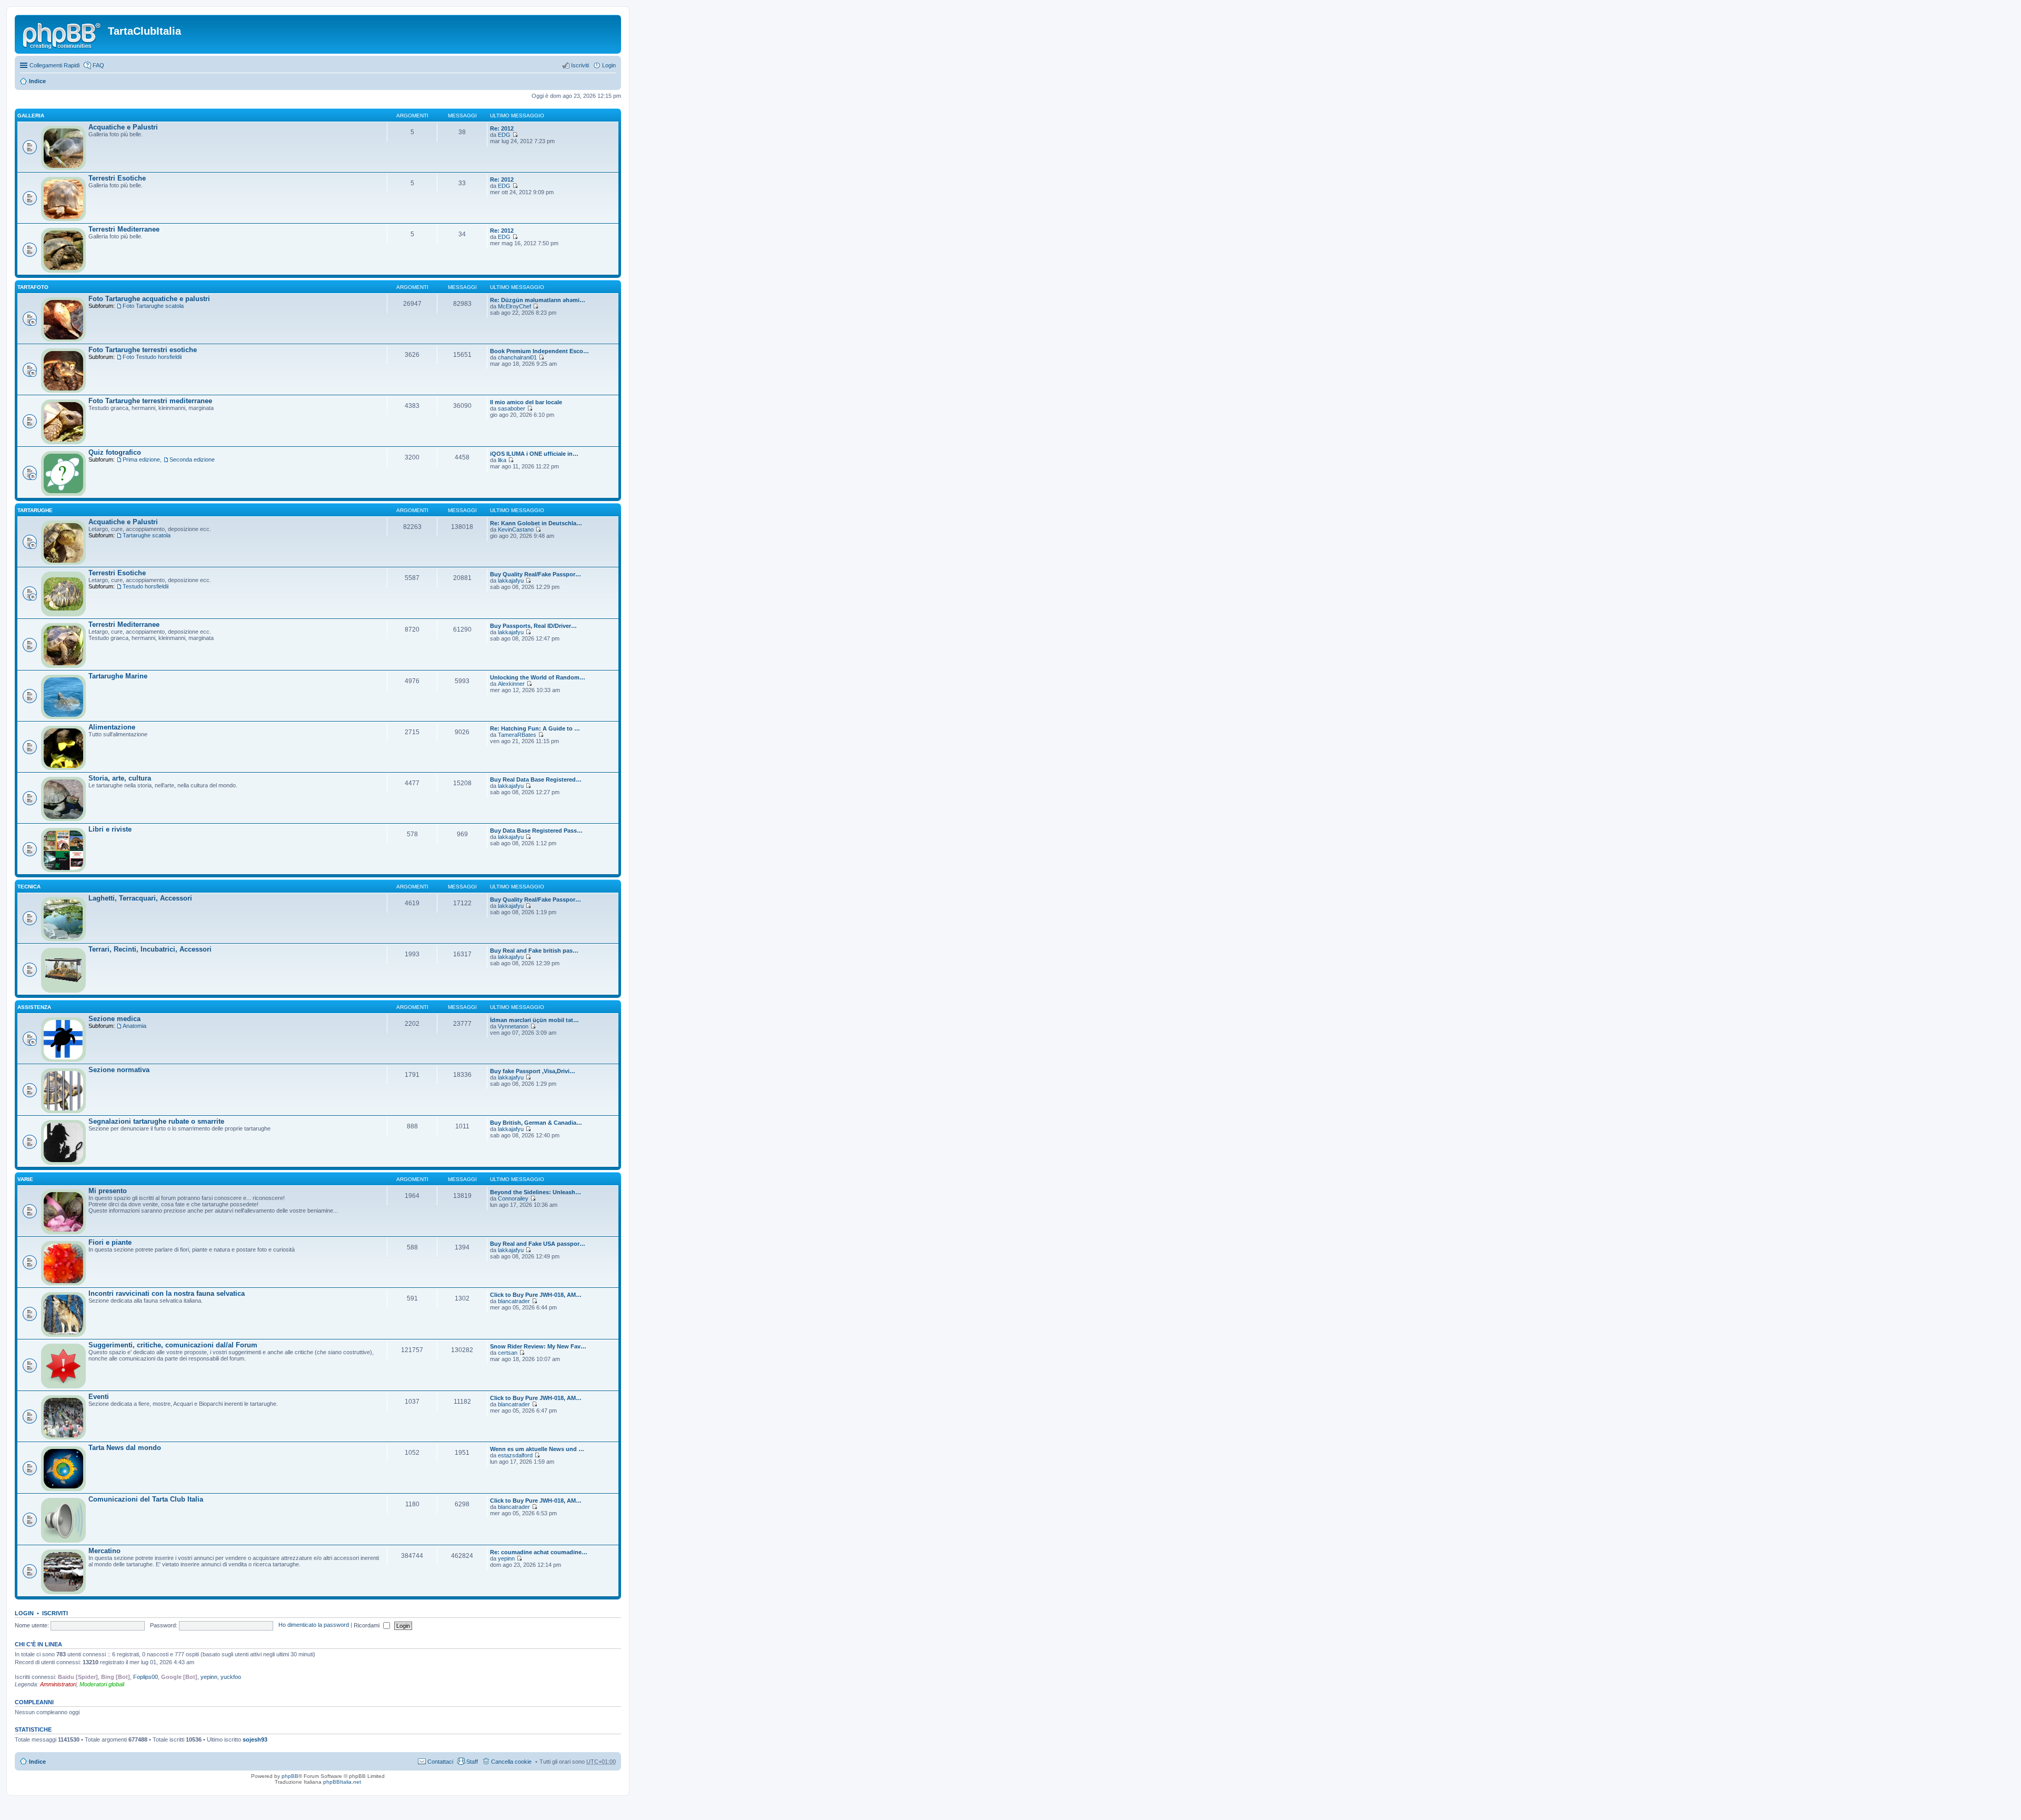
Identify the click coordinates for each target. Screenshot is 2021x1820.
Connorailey (513, 1198)
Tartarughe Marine (118, 676)
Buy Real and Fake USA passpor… (538, 1244)
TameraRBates (517, 735)
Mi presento (108, 1191)
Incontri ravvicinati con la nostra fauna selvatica (167, 1293)
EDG (504, 135)
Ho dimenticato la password (314, 1625)
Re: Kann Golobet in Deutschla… (536, 523)
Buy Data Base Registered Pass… (536, 831)
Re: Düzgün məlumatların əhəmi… (538, 300)
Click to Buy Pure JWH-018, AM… (536, 1295)
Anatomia (134, 1026)
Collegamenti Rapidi (54, 65)
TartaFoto (33, 287)
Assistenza (34, 1007)
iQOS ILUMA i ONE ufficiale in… (534, 454)
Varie (25, 1179)
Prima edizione (141, 459)
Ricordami (367, 1625)
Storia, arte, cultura (120, 778)
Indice (37, 81)
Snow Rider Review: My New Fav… (538, 1346)
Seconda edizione (192, 459)
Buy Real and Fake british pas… (534, 951)
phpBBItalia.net (342, 1782)
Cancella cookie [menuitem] (511, 1762)
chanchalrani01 (517, 357)
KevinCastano (516, 529)
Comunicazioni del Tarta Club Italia (146, 1499)
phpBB (290, 1776)
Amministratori (58, 1684)
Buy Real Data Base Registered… (536, 779)
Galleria (31, 116)
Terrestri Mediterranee (124, 229)
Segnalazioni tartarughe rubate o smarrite (156, 1121)
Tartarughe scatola (147, 535)
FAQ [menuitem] (98, 65)
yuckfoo (231, 1677)
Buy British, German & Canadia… (536, 1123)
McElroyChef (514, 306)
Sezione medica (114, 1019)
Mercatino (104, 1551)
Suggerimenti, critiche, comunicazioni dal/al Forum (173, 1345)
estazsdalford (515, 1455)
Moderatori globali (102, 1684)
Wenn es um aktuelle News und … (537, 1449)
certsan (508, 1353)
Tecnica (29, 887)
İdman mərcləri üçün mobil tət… (534, 1020)
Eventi (99, 1397)
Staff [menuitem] (472, 1762)
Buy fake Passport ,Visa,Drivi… (533, 1071)
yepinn (506, 1558)
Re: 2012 (502, 128)
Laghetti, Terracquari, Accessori (140, 898)
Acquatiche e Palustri (123, 127)
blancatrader (514, 1301)
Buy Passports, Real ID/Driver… (533, 626)
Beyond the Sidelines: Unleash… (536, 1192)
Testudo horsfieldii (146, 586)
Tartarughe (35, 510)
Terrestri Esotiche (117, 178)
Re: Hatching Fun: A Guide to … (535, 728)
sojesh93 (255, 1739)
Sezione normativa (119, 1070)
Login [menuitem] (609, 65)
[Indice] (63, 34)
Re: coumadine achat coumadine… (539, 1552)
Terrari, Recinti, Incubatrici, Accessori (150, 949)
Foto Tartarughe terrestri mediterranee (150, 401)
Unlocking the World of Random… (538, 677)
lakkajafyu (511, 581)
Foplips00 (146, 1677)
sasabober (512, 408)
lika (502, 460)
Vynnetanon (513, 1026)
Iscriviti (55, 1613)
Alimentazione (112, 727)
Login (24, 1613)
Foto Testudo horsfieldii (152, 357)
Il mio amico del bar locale (526, 402)
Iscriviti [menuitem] (580, 65)
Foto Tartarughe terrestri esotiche (143, 350)
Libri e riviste (110, 829)
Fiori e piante (110, 1242)
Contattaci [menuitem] (440, 1762)
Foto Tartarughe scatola (153, 306)
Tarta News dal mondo (125, 1448)
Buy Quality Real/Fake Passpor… (536, 574)
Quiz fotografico (115, 452)
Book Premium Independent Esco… (539, 351)
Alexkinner (511, 684)
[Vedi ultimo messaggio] (515, 135)
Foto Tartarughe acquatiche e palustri (149, 299)
